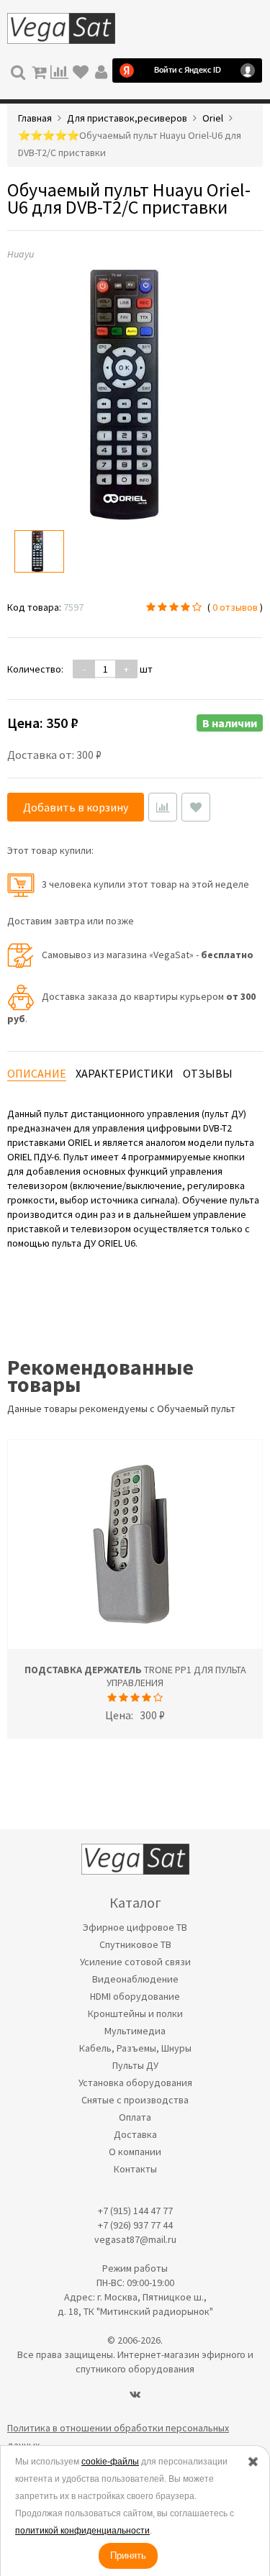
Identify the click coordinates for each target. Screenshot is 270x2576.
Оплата (135, 2117)
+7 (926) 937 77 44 (135, 2225)
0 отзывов (235, 607)
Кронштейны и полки (135, 2013)
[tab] (37, 1074)
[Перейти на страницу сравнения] (59, 70)
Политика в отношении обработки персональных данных (118, 2436)
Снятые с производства (135, 2100)
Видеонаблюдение (135, 1979)
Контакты (135, 2169)
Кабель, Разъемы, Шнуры (135, 2048)
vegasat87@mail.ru (135, 2239)
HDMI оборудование (135, 1996)
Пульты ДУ (135, 2065)
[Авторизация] (101, 70)
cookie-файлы (110, 2462)
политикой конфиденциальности (82, 2531)
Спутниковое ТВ (135, 1944)
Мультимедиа (135, 2031)
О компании (135, 2152)
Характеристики (125, 1073)
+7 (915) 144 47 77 (135, 2211)
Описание (37, 1073)
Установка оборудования (135, 2083)
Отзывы (208, 1073)
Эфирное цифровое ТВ (135, 1927)
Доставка (135, 2134)
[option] (39, 551)
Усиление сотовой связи (135, 1962)
